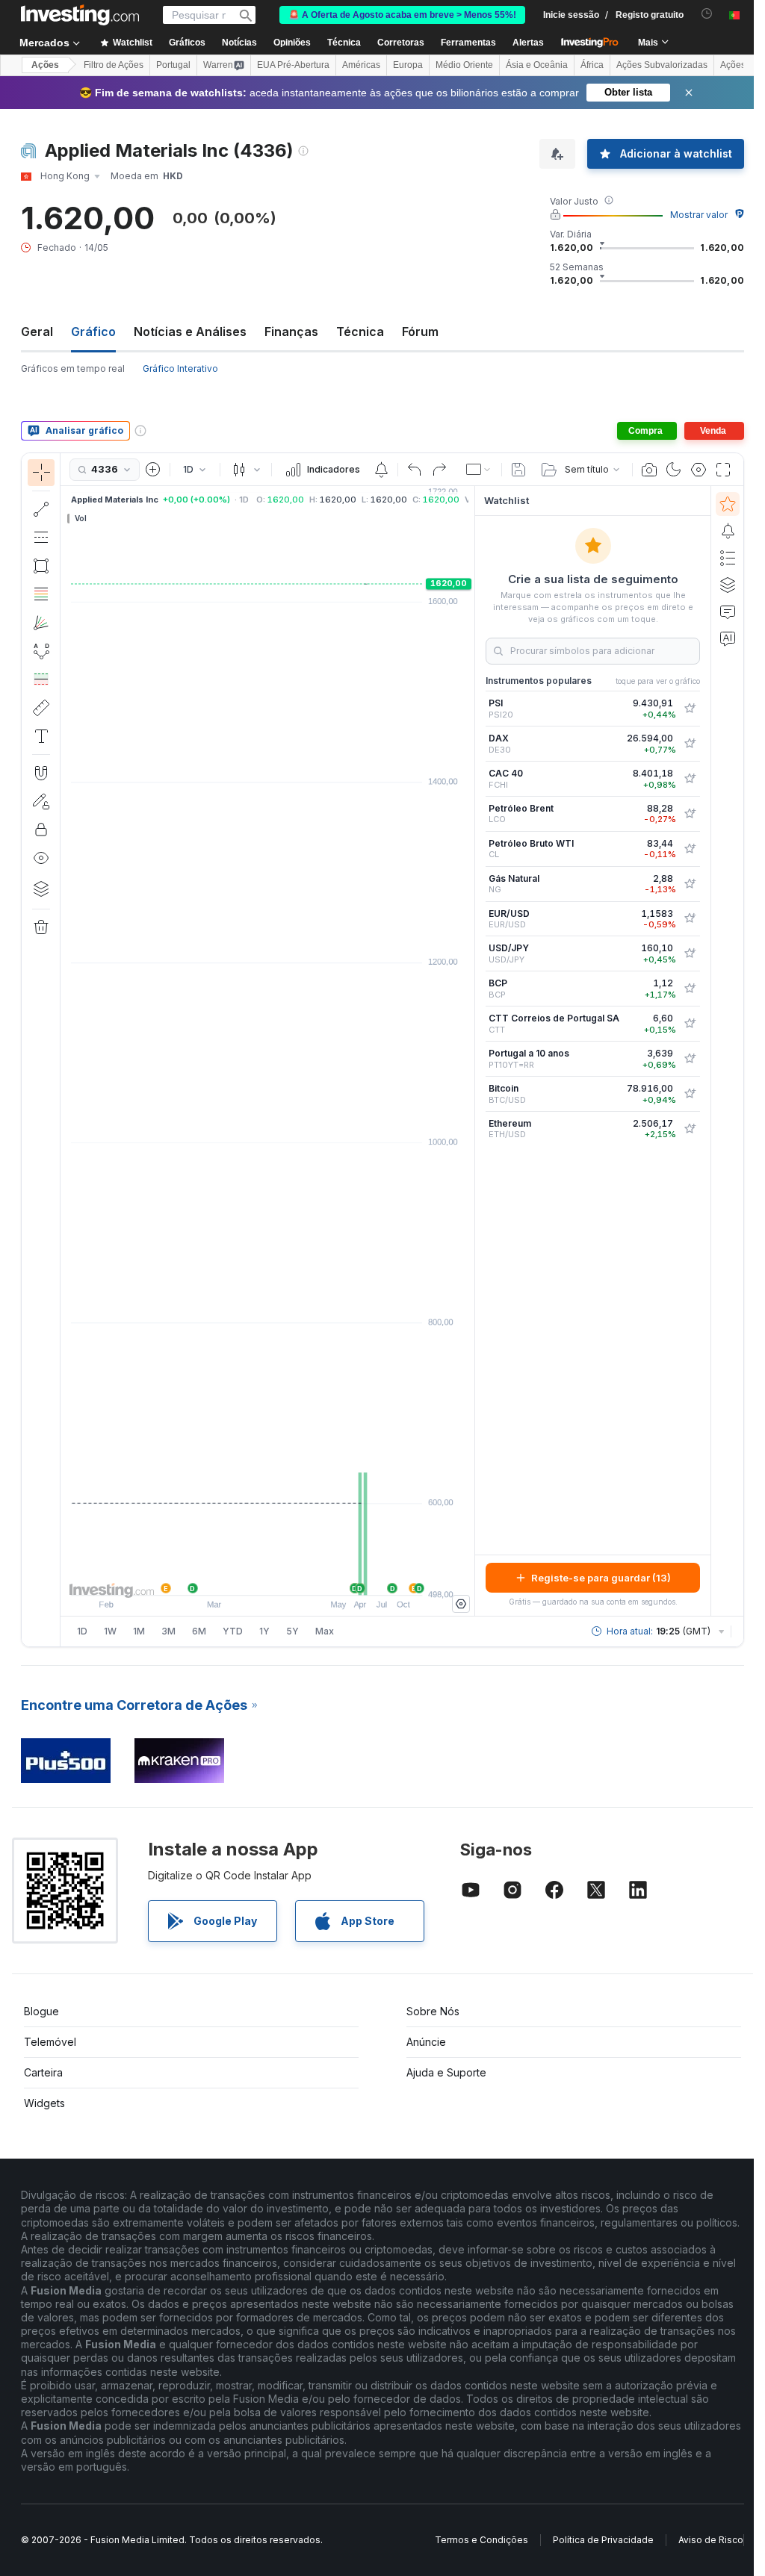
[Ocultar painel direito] (470, 1051)
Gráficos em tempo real (73, 368)
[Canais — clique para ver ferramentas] (41, 538)
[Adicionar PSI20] (690, 709)
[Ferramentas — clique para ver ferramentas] (41, 708)
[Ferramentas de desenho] (65, 1050)
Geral (37, 332)
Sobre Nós (433, 2011)
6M (199, 1631)
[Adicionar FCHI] (690, 779)
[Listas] (728, 558)
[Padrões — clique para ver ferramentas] (41, 651)
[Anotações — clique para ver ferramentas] (41, 736)
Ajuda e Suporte (446, 2072)
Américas (361, 65)
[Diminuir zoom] (227, 1576)
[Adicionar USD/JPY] (690, 953)
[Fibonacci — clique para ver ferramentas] (41, 594)
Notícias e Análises (190, 332)
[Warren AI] (728, 638)
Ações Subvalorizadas (662, 65)
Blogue (41, 2011)
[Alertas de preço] (381, 470)
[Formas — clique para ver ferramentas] (41, 566)
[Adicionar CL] (690, 849)
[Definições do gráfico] (699, 470)
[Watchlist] (728, 504)
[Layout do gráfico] (479, 470)
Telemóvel (50, 2042)
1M (139, 1631)
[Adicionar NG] (690, 884)
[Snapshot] (649, 470)
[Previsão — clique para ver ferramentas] (41, 679)
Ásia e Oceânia (537, 65)
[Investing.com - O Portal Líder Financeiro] (80, 15)
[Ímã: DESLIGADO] (41, 773)
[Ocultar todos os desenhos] (41, 858)
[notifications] (707, 14)
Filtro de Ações (114, 65)
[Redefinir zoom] (308, 1576)
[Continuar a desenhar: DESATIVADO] (41, 801)
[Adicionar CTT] (690, 1024)
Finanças (291, 332)
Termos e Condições (481, 2540)
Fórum (420, 332)
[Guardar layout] (518, 470)
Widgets (44, 2103)
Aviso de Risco (711, 2540)
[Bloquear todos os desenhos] (41, 830)
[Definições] (461, 1604)
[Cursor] (41, 473)
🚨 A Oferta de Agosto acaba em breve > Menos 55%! (402, 15)
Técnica (360, 332)
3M (168, 1631)
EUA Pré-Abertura (293, 65)
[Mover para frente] (288, 1576)
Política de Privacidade (603, 2540)
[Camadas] (41, 889)
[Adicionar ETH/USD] (690, 1129)
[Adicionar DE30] (690, 744)
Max (325, 1631)
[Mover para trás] (267, 1576)
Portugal (173, 65)
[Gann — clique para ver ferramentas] (41, 623)
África (592, 65)
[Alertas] (728, 531)
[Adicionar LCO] (690, 814)
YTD (233, 1631)
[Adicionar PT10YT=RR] (690, 1059)
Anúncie (426, 2042)
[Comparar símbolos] (153, 470)
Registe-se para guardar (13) (601, 1578)
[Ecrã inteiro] (723, 470)
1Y (264, 1631)
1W (110, 1631)
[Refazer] (439, 470)
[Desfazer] (415, 470)
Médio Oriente (464, 65)
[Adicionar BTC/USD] (690, 1094)
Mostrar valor (699, 215)
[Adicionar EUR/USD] (690, 918)
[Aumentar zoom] (247, 1576)
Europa (408, 65)
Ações (45, 65)
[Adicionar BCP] (690, 989)
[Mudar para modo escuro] (674, 470)
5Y (292, 1631)
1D (82, 1631)
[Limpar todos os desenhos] (41, 927)
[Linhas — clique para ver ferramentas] (41, 509)
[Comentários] (728, 612)
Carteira (43, 2072)
